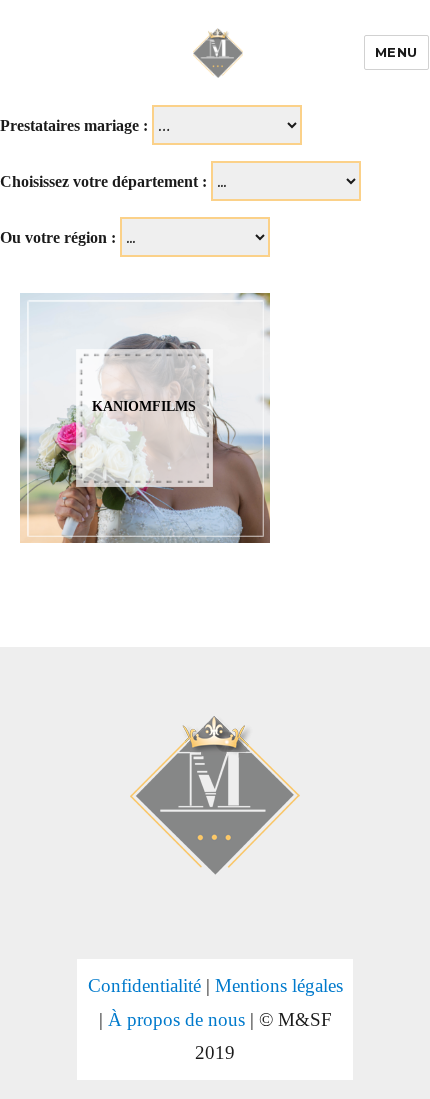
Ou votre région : (58, 237)
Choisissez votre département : (103, 181)
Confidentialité (144, 985)
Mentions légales (279, 985)
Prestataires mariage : (74, 125)
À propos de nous (176, 1019)
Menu (396, 52)
